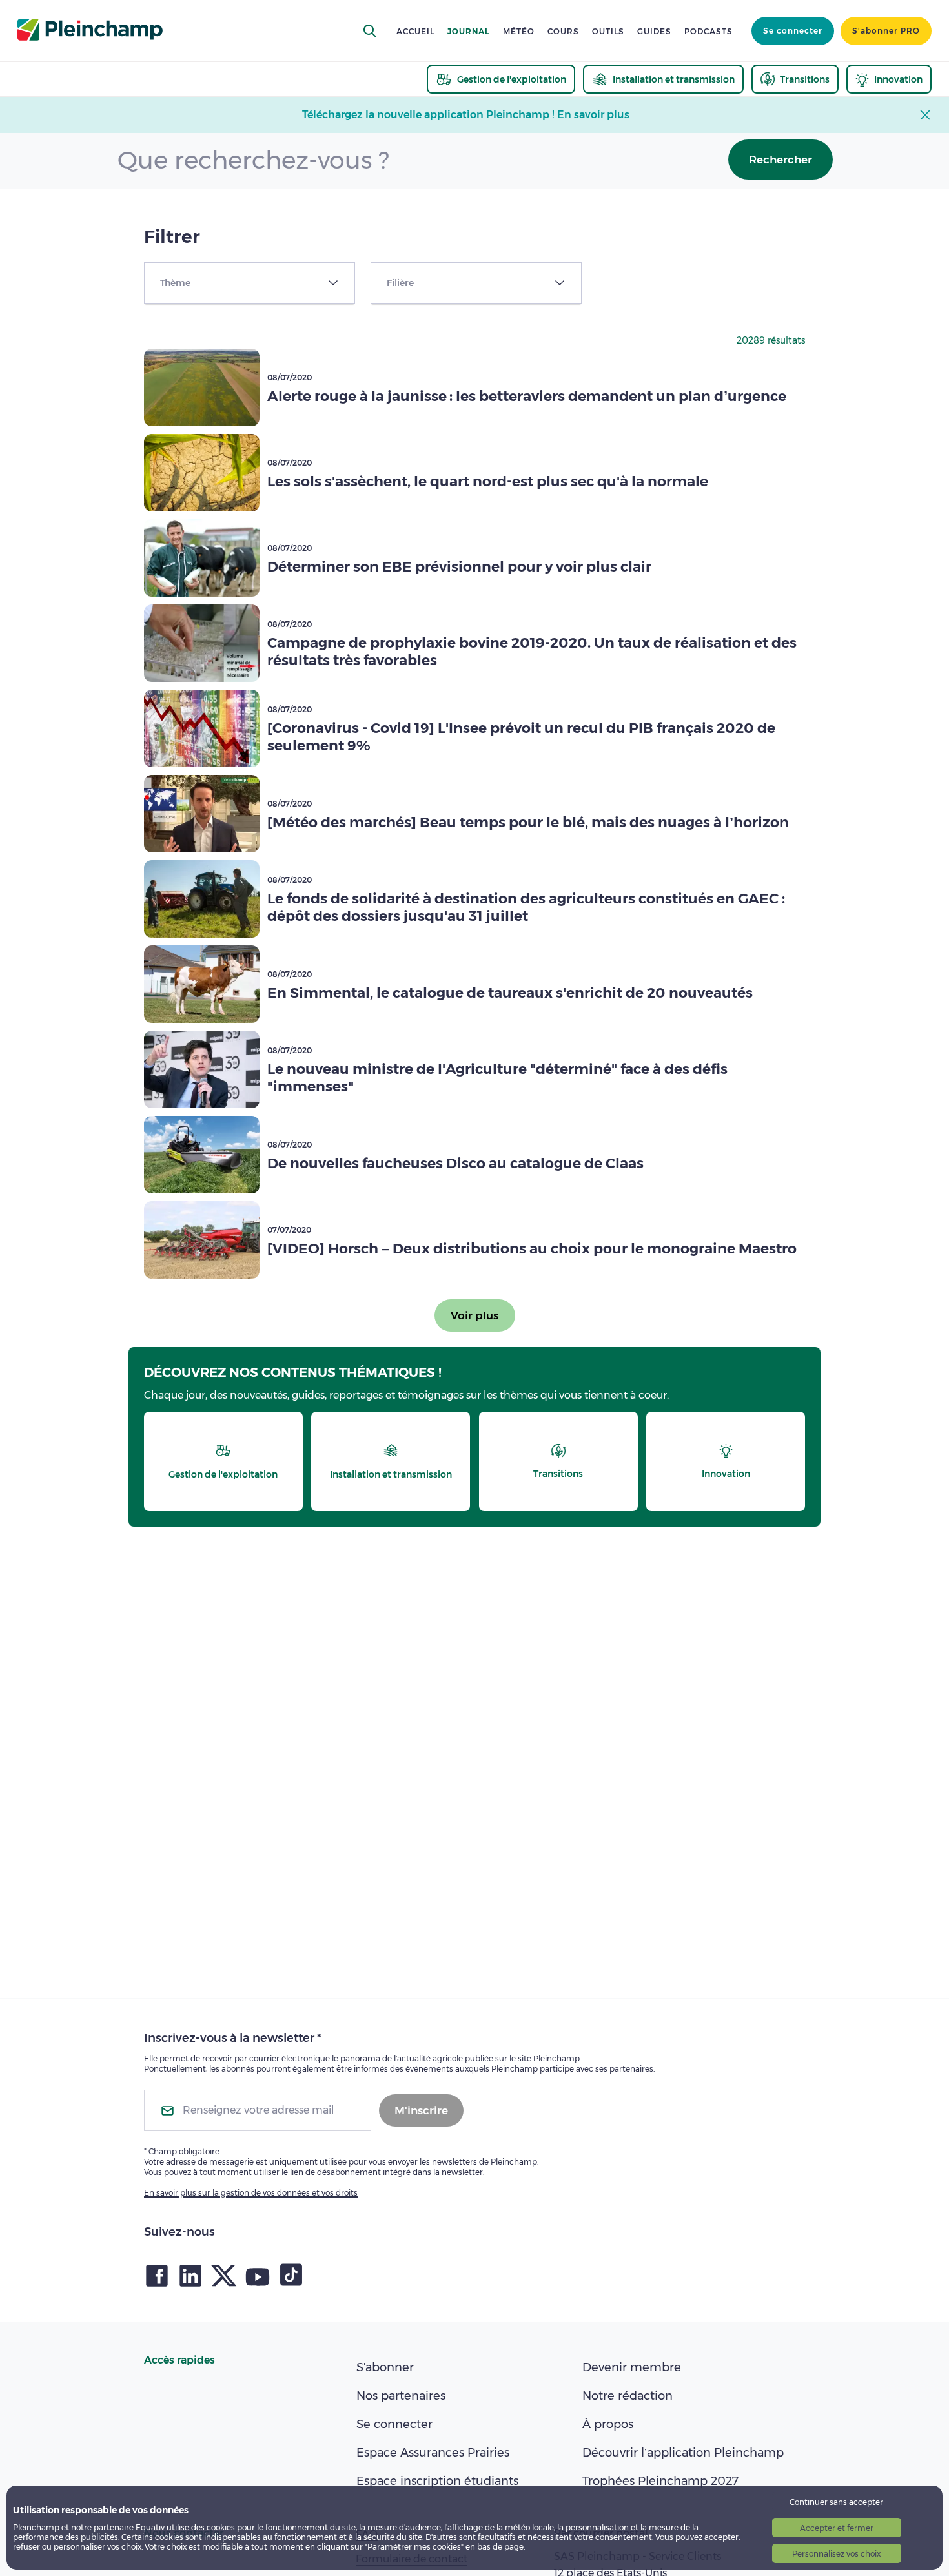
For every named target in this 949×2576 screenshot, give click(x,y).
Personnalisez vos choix (836, 2554)
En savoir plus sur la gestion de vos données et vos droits (251, 2193)
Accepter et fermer (837, 2528)
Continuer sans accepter (836, 2502)
